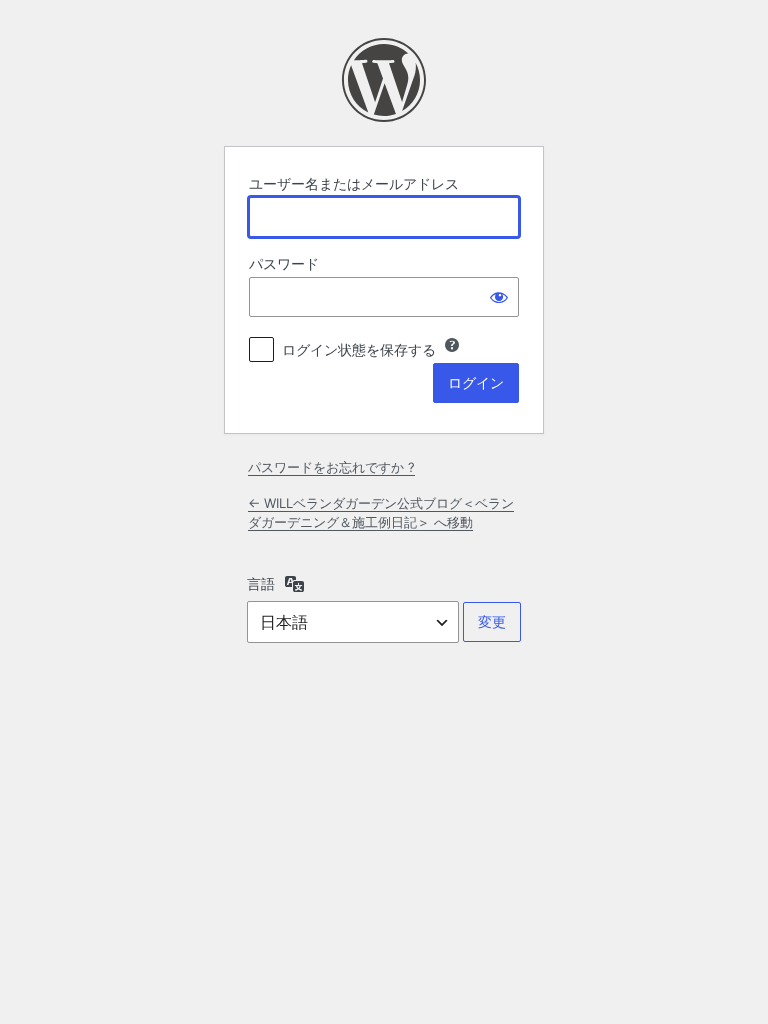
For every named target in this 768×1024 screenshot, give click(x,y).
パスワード (284, 263)
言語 (261, 583)
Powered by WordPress (384, 80)
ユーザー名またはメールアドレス (354, 183)
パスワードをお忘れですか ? (331, 467)
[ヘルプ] (452, 345)
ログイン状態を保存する (359, 349)
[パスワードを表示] (499, 297)
